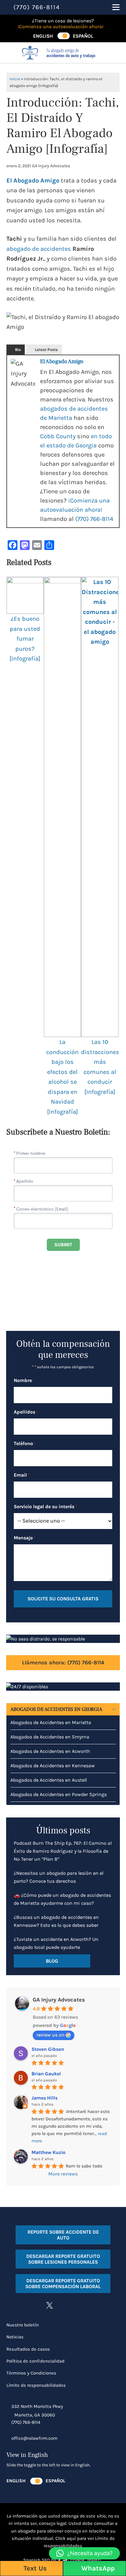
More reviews (63, 2174)
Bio (18, 350)
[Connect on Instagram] (25, 2305)
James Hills (44, 2098)
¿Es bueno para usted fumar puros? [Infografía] (25, 639)
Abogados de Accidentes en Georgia (56, 1709)
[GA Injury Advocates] (63, 53)
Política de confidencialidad (35, 2361)
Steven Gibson (48, 2049)
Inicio (15, 79)
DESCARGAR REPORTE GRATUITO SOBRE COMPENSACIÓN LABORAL (63, 2284)
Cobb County (58, 436)
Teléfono (25, 1443)
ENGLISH (43, 36)
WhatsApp (97, 2568)
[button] (84, 2553)
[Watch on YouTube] (37, 2305)
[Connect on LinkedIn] (62, 2305)
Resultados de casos (28, 2349)
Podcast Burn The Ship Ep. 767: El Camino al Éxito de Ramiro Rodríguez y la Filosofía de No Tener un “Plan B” (63, 1851)
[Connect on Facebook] (13, 2305)
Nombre (24, 1380)
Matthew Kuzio (48, 2152)
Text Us (34, 2568)
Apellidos (26, 1412)
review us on (50, 2035)
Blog (52, 1961)
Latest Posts (46, 350)
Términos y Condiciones (31, 2373)
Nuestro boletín (23, 2325)
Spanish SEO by (40, 2560)
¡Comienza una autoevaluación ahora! (61, 26)
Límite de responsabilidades (36, 2385)
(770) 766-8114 (94, 519)
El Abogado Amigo (33, 181)
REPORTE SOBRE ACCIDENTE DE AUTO (63, 2235)
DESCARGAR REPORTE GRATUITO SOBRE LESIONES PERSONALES (63, 2259)
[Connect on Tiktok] (74, 2305)
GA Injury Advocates (59, 2000)
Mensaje (24, 1538)
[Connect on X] (50, 2305)
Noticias (15, 2337)
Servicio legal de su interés (45, 1506)
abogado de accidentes (39, 249)
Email (22, 1475)
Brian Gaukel (46, 2074)
